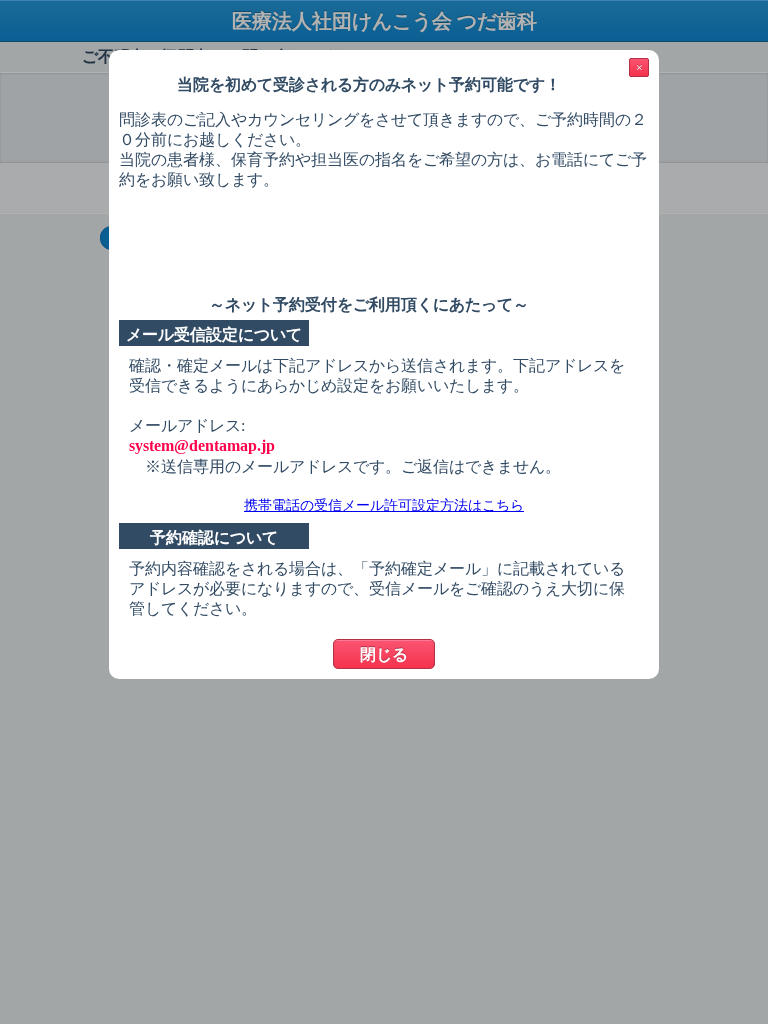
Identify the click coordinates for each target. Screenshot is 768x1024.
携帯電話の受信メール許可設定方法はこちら (384, 505)
